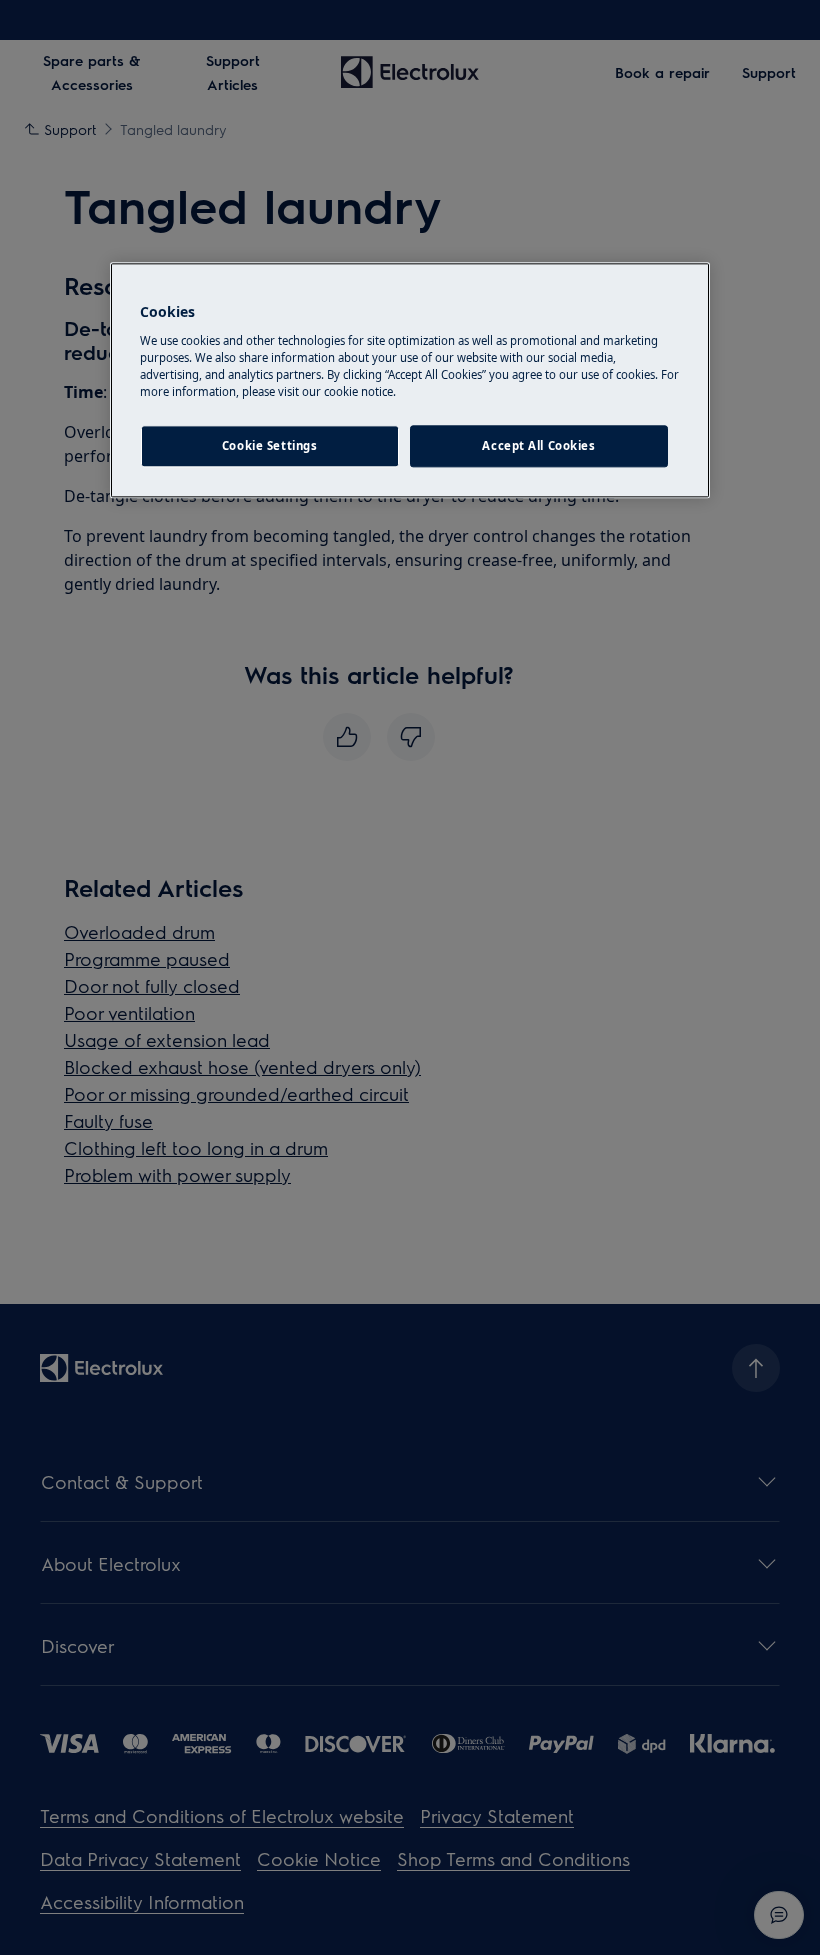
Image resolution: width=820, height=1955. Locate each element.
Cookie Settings (270, 445)
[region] (410, 381)
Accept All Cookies (538, 445)
